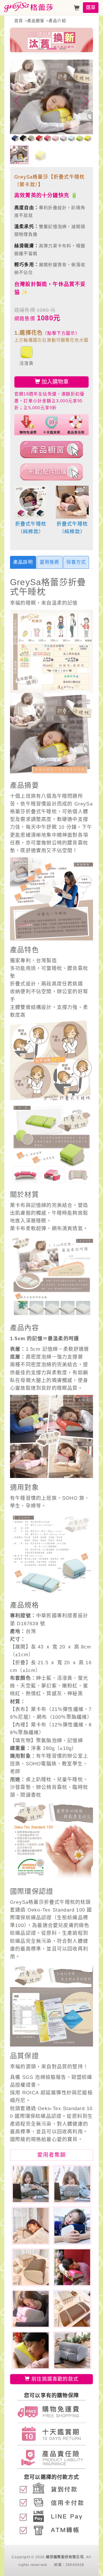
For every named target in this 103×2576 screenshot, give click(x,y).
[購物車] (77, 8)
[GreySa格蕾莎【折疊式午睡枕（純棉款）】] (31, 502)
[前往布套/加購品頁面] (51, 472)
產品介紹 (57, 21)
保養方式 (76, 562)
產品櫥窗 (36, 21)
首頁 (19, 21)
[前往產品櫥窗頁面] (51, 450)
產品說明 (23, 562)
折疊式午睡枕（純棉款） (31, 528)
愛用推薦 (50, 562)
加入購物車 (54, 382)
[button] (41, 49)
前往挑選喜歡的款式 (54, 2379)
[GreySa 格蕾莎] (28, 7)
